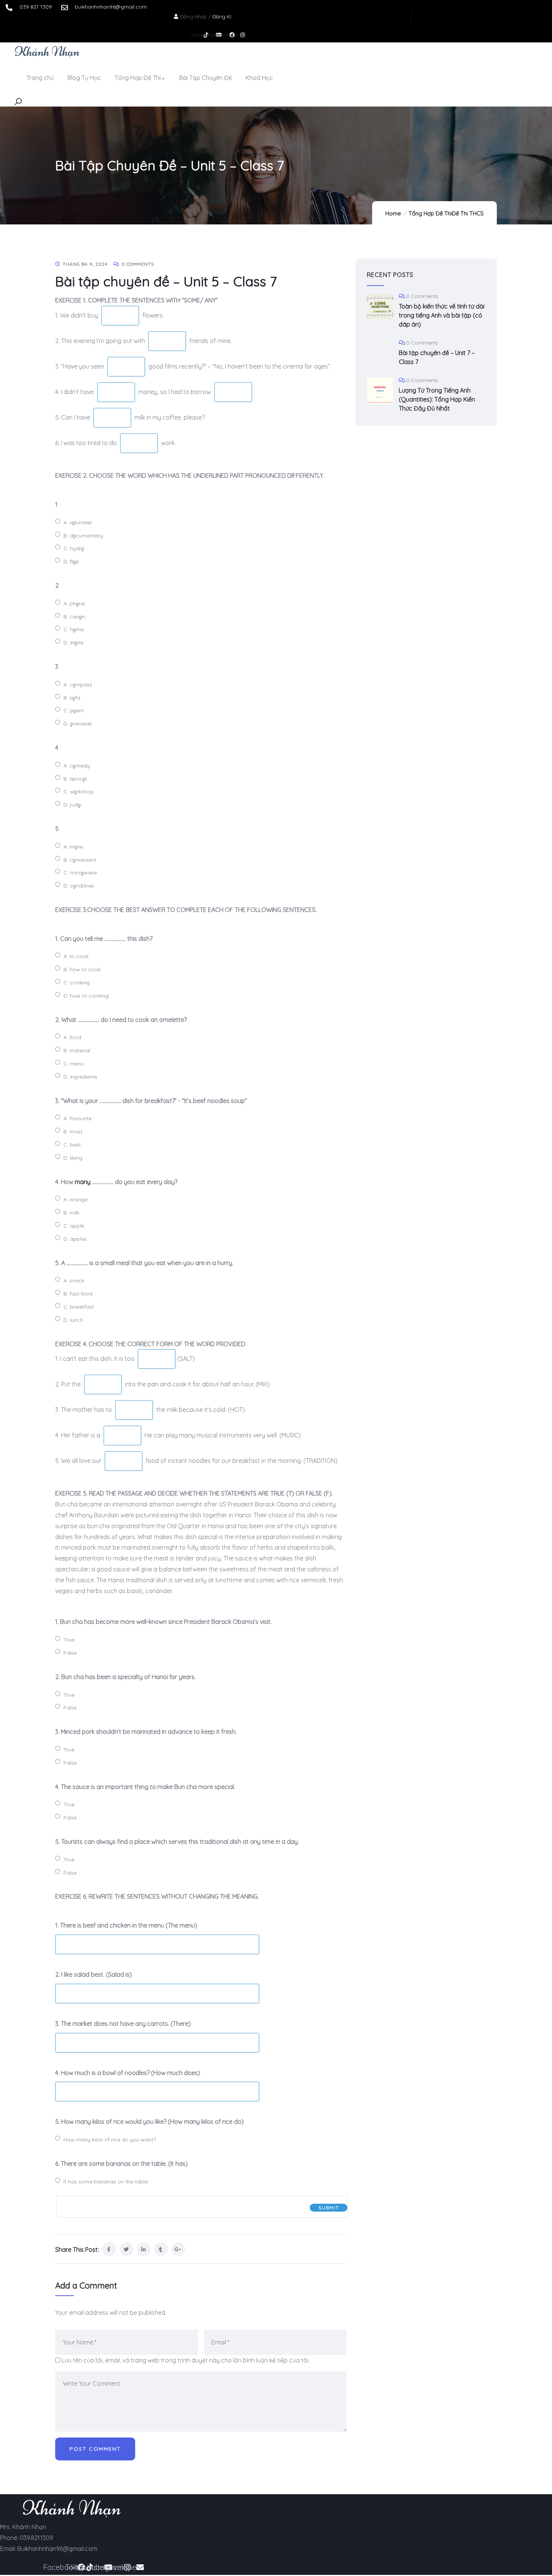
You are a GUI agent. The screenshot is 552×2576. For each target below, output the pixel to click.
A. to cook (76, 956)
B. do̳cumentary (83, 536)
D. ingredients (80, 1077)
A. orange (75, 1199)
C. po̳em (74, 710)
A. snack (74, 1280)
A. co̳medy (77, 766)
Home (393, 213)
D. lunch (73, 1320)
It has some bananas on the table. (106, 2182)
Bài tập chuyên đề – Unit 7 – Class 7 (437, 357)
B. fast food (78, 1294)
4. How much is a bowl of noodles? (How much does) (128, 2073)
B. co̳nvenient (80, 860)
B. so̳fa (72, 698)
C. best (72, 1145)
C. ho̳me (74, 629)
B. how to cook (82, 969)
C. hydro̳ (74, 548)
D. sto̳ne (73, 642)
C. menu (74, 1064)
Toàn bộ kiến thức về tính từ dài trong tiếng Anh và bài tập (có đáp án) (442, 315)
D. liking (73, 1158)
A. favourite (78, 1118)
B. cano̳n (74, 617)
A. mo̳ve (73, 847)
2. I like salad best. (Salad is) (94, 1974)
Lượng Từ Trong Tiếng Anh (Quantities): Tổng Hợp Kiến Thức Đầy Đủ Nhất (437, 399)
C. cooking (77, 983)
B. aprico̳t (75, 779)
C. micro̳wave (80, 873)
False (70, 1653)
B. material (77, 1050)
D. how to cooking (86, 996)
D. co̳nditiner (79, 886)
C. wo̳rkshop (79, 791)
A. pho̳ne (74, 603)
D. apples (75, 1239)
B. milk (71, 1213)
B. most (73, 1132)
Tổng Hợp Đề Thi (430, 213)
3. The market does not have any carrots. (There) (123, 2024)
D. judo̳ (72, 805)
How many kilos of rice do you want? (110, 2140)
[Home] (47, 51)
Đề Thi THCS (468, 213)
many (83, 1182)
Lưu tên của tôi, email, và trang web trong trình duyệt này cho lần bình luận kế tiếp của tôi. (186, 2360)
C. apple (74, 1226)
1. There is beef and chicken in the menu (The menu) (126, 1925)
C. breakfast (79, 1307)
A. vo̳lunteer (78, 522)
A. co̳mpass (78, 685)
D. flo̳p (71, 561)
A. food (72, 1037)
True (69, 1640)
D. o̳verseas (78, 724)
